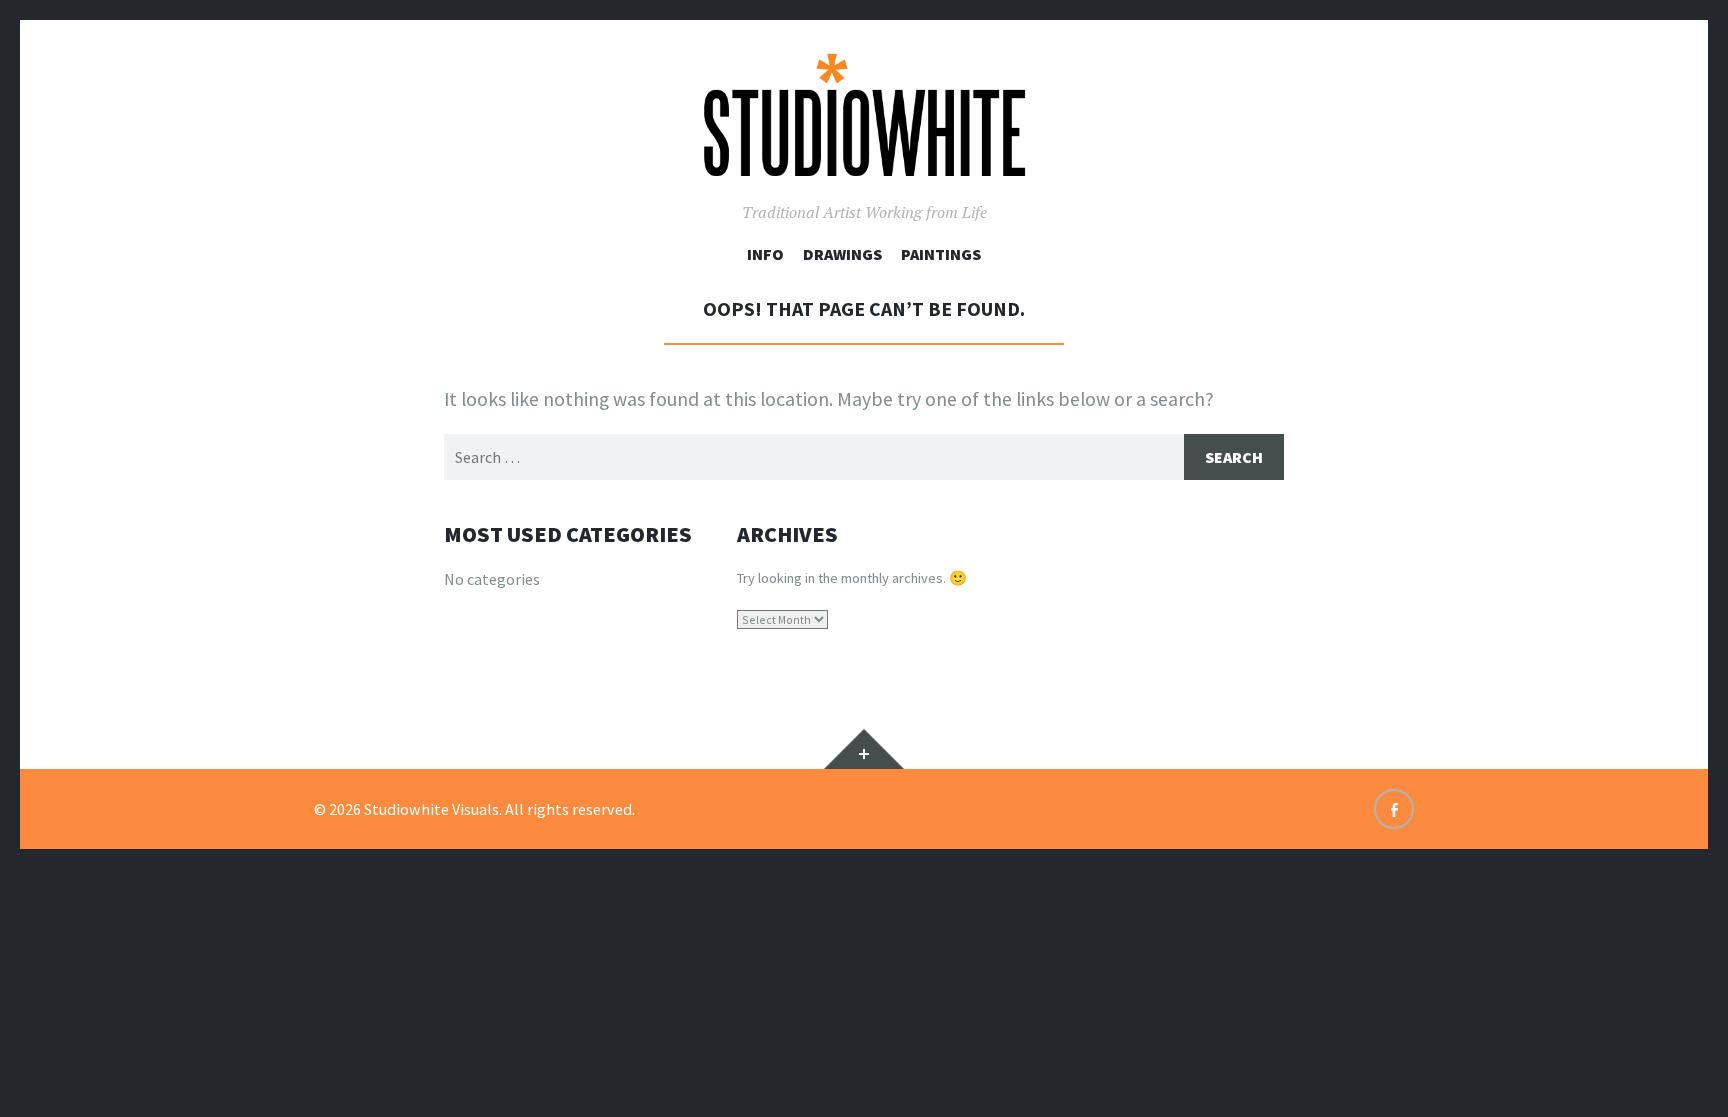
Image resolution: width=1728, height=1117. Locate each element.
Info (765, 254)
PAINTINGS (941, 254)
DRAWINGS (842, 254)
